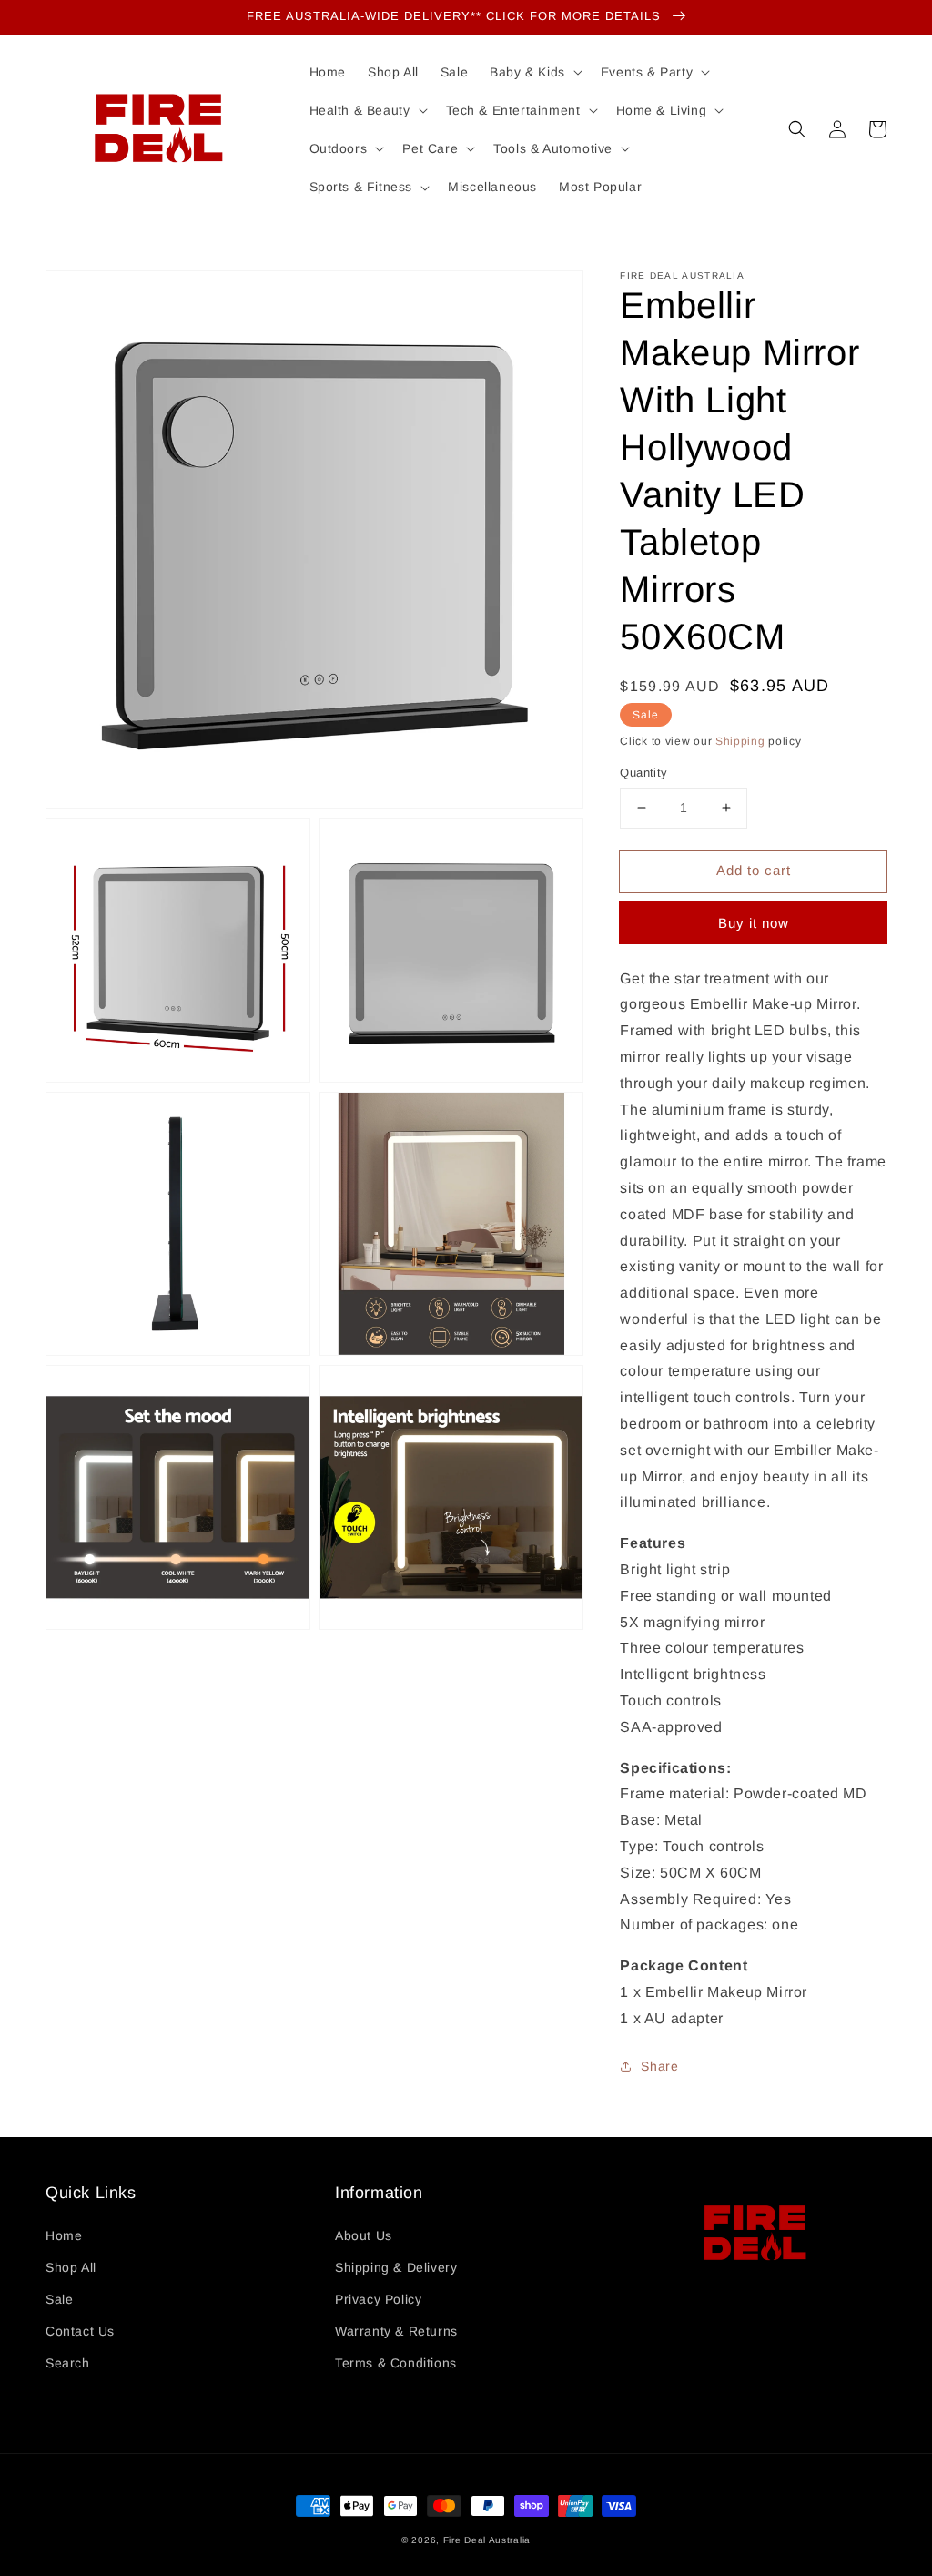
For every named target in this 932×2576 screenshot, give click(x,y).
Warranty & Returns (396, 2331)
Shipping (740, 741)
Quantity (643, 773)
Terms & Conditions (396, 2363)
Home (64, 2235)
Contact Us (80, 2331)
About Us (364, 2235)
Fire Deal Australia (487, 2540)
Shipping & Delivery (396, 2267)
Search (68, 2363)
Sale (59, 2299)
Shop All (71, 2267)
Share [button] (659, 2066)
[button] (797, 129)
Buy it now (754, 923)
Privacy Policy (378, 2299)
